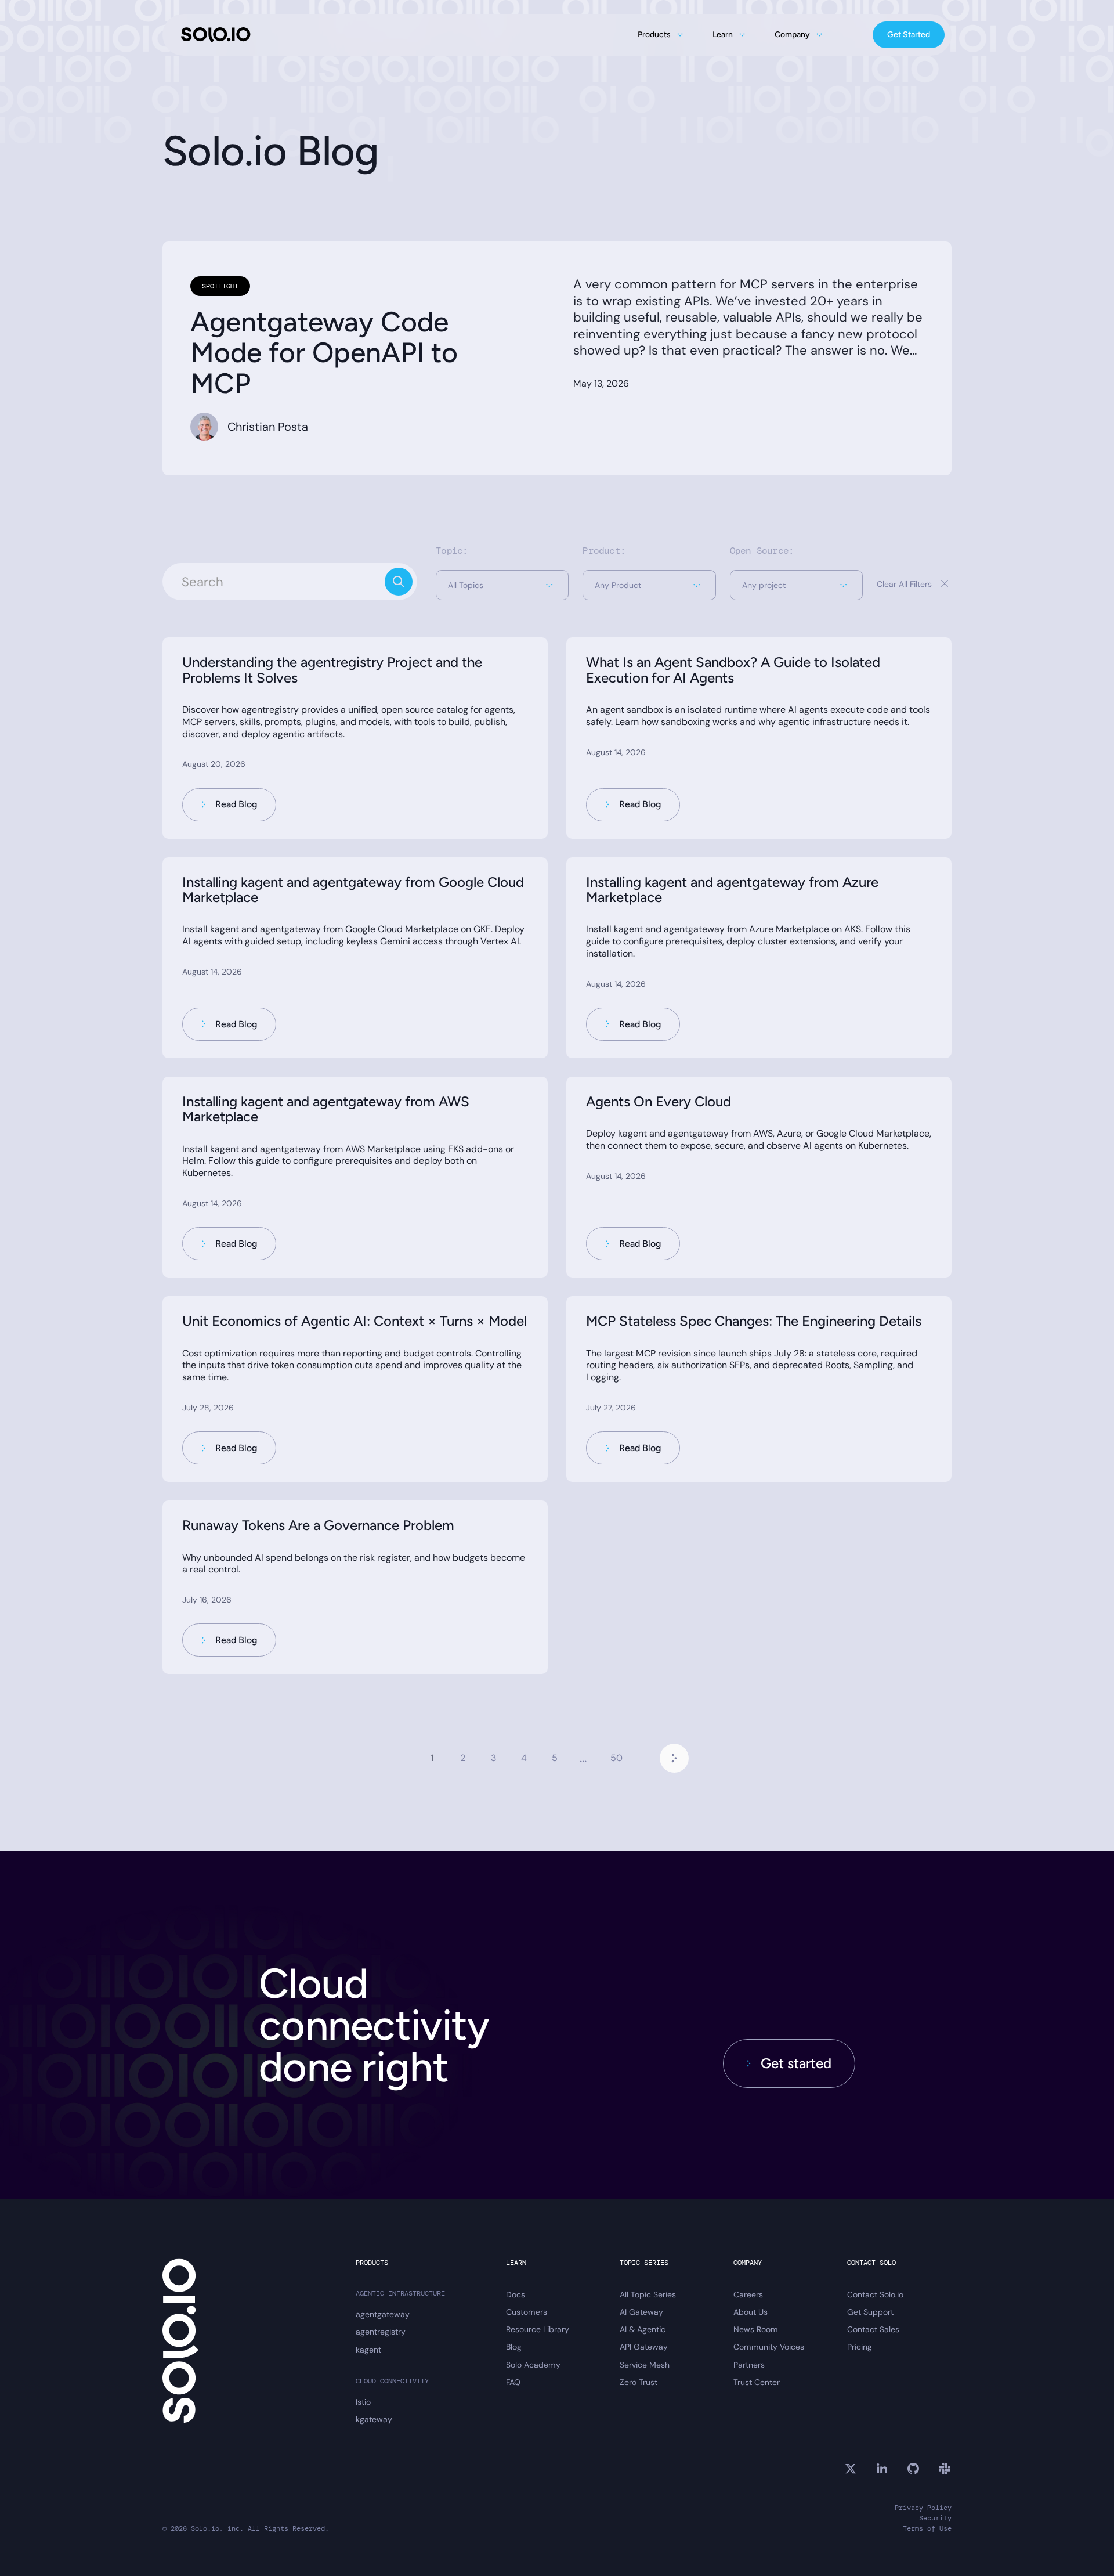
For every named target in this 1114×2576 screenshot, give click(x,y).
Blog (514, 2347)
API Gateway (644, 2347)
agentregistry (381, 2332)
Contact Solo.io (875, 2294)
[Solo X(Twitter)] (851, 2469)
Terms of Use (927, 2529)
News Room (756, 2329)
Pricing (860, 2347)
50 (616, 1758)
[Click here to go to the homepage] (216, 35)
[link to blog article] (355, 738)
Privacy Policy (923, 2508)
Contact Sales (873, 2329)
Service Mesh (645, 2365)
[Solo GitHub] (913, 2469)
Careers (748, 2294)
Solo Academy (533, 2365)
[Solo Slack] (945, 2469)
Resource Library (538, 2329)
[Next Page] (674, 1758)
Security (935, 2518)
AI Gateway (641, 2312)
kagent (368, 2350)
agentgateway (383, 2314)
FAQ (513, 2382)
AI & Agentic (643, 2329)
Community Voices (769, 2347)
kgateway (374, 2419)
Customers (527, 2312)
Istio (363, 2402)
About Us (750, 2312)
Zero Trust (639, 2382)
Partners (749, 2365)
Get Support (870, 2312)
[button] (502, 585)
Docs (516, 2294)
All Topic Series (648, 2294)
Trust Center (757, 2382)
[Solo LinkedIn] (882, 2469)
